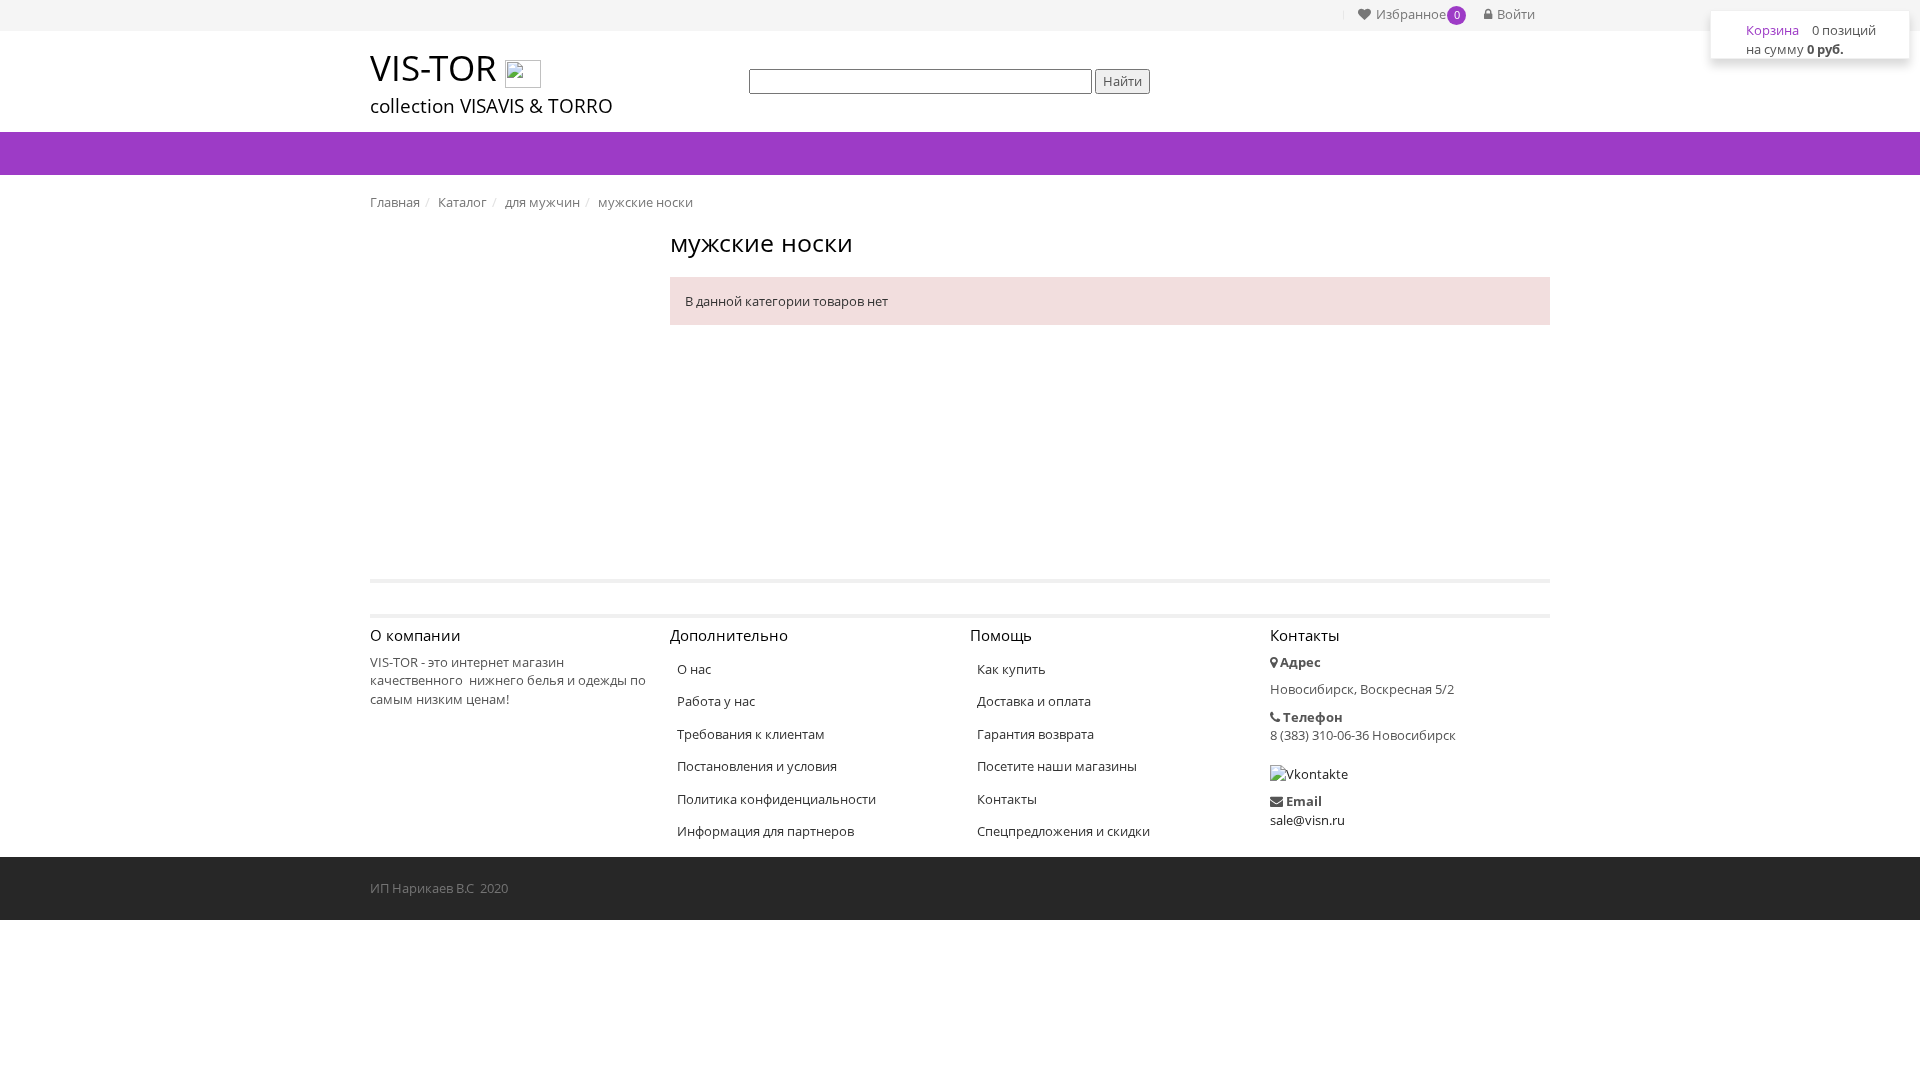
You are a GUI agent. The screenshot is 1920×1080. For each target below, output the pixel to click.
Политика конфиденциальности (776, 799)
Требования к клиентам (751, 734)
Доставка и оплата (1034, 701)
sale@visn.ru (1307, 820)
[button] (1406, 15)
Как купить (1011, 669)
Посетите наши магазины (1057, 766)
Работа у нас (716, 701)
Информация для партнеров (765, 831)
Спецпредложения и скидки (1063, 831)
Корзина (1772, 30)
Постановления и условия (757, 766)
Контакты (1007, 799)
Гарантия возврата (1035, 734)
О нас (694, 669)
